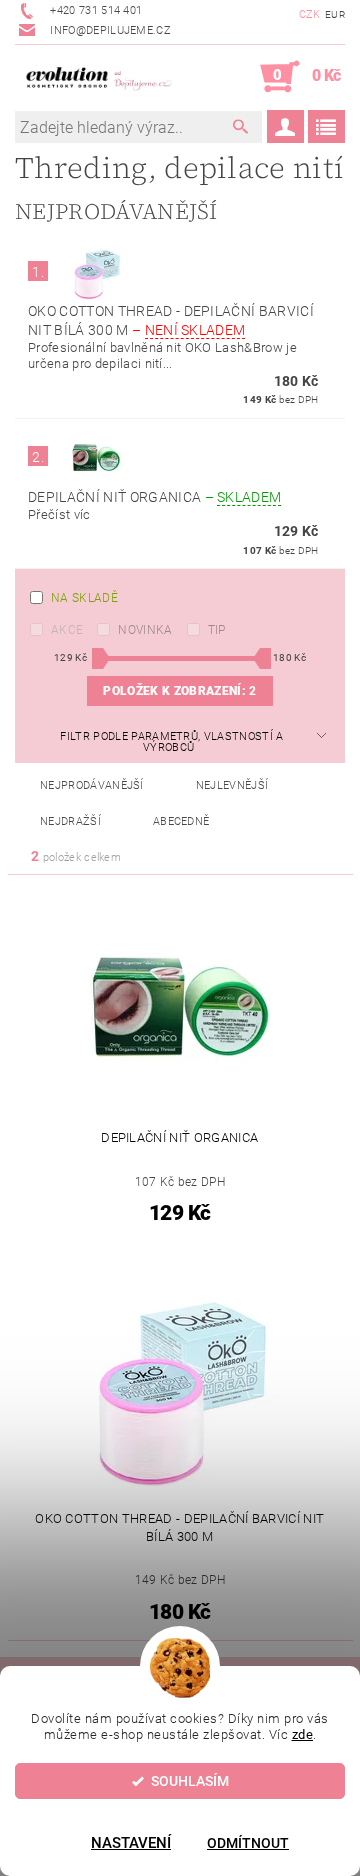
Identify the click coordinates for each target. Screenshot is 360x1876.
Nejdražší (70, 821)
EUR (335, 14)
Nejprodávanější (92, 785)
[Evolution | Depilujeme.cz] (97, 77)
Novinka (145, 630)
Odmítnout (248, 1843)
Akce (67, 630)
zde (303, 1734)
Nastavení (131, 1843)
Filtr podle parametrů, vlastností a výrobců (171, 742)
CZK (310, 14)
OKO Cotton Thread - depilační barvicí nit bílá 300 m (171, 320)
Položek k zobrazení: (179, 691)
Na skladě (84, 598)
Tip (217, 630)
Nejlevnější (232, 785)
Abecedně (181, 821)
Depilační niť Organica (154, 497)
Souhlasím (190, 1781)
